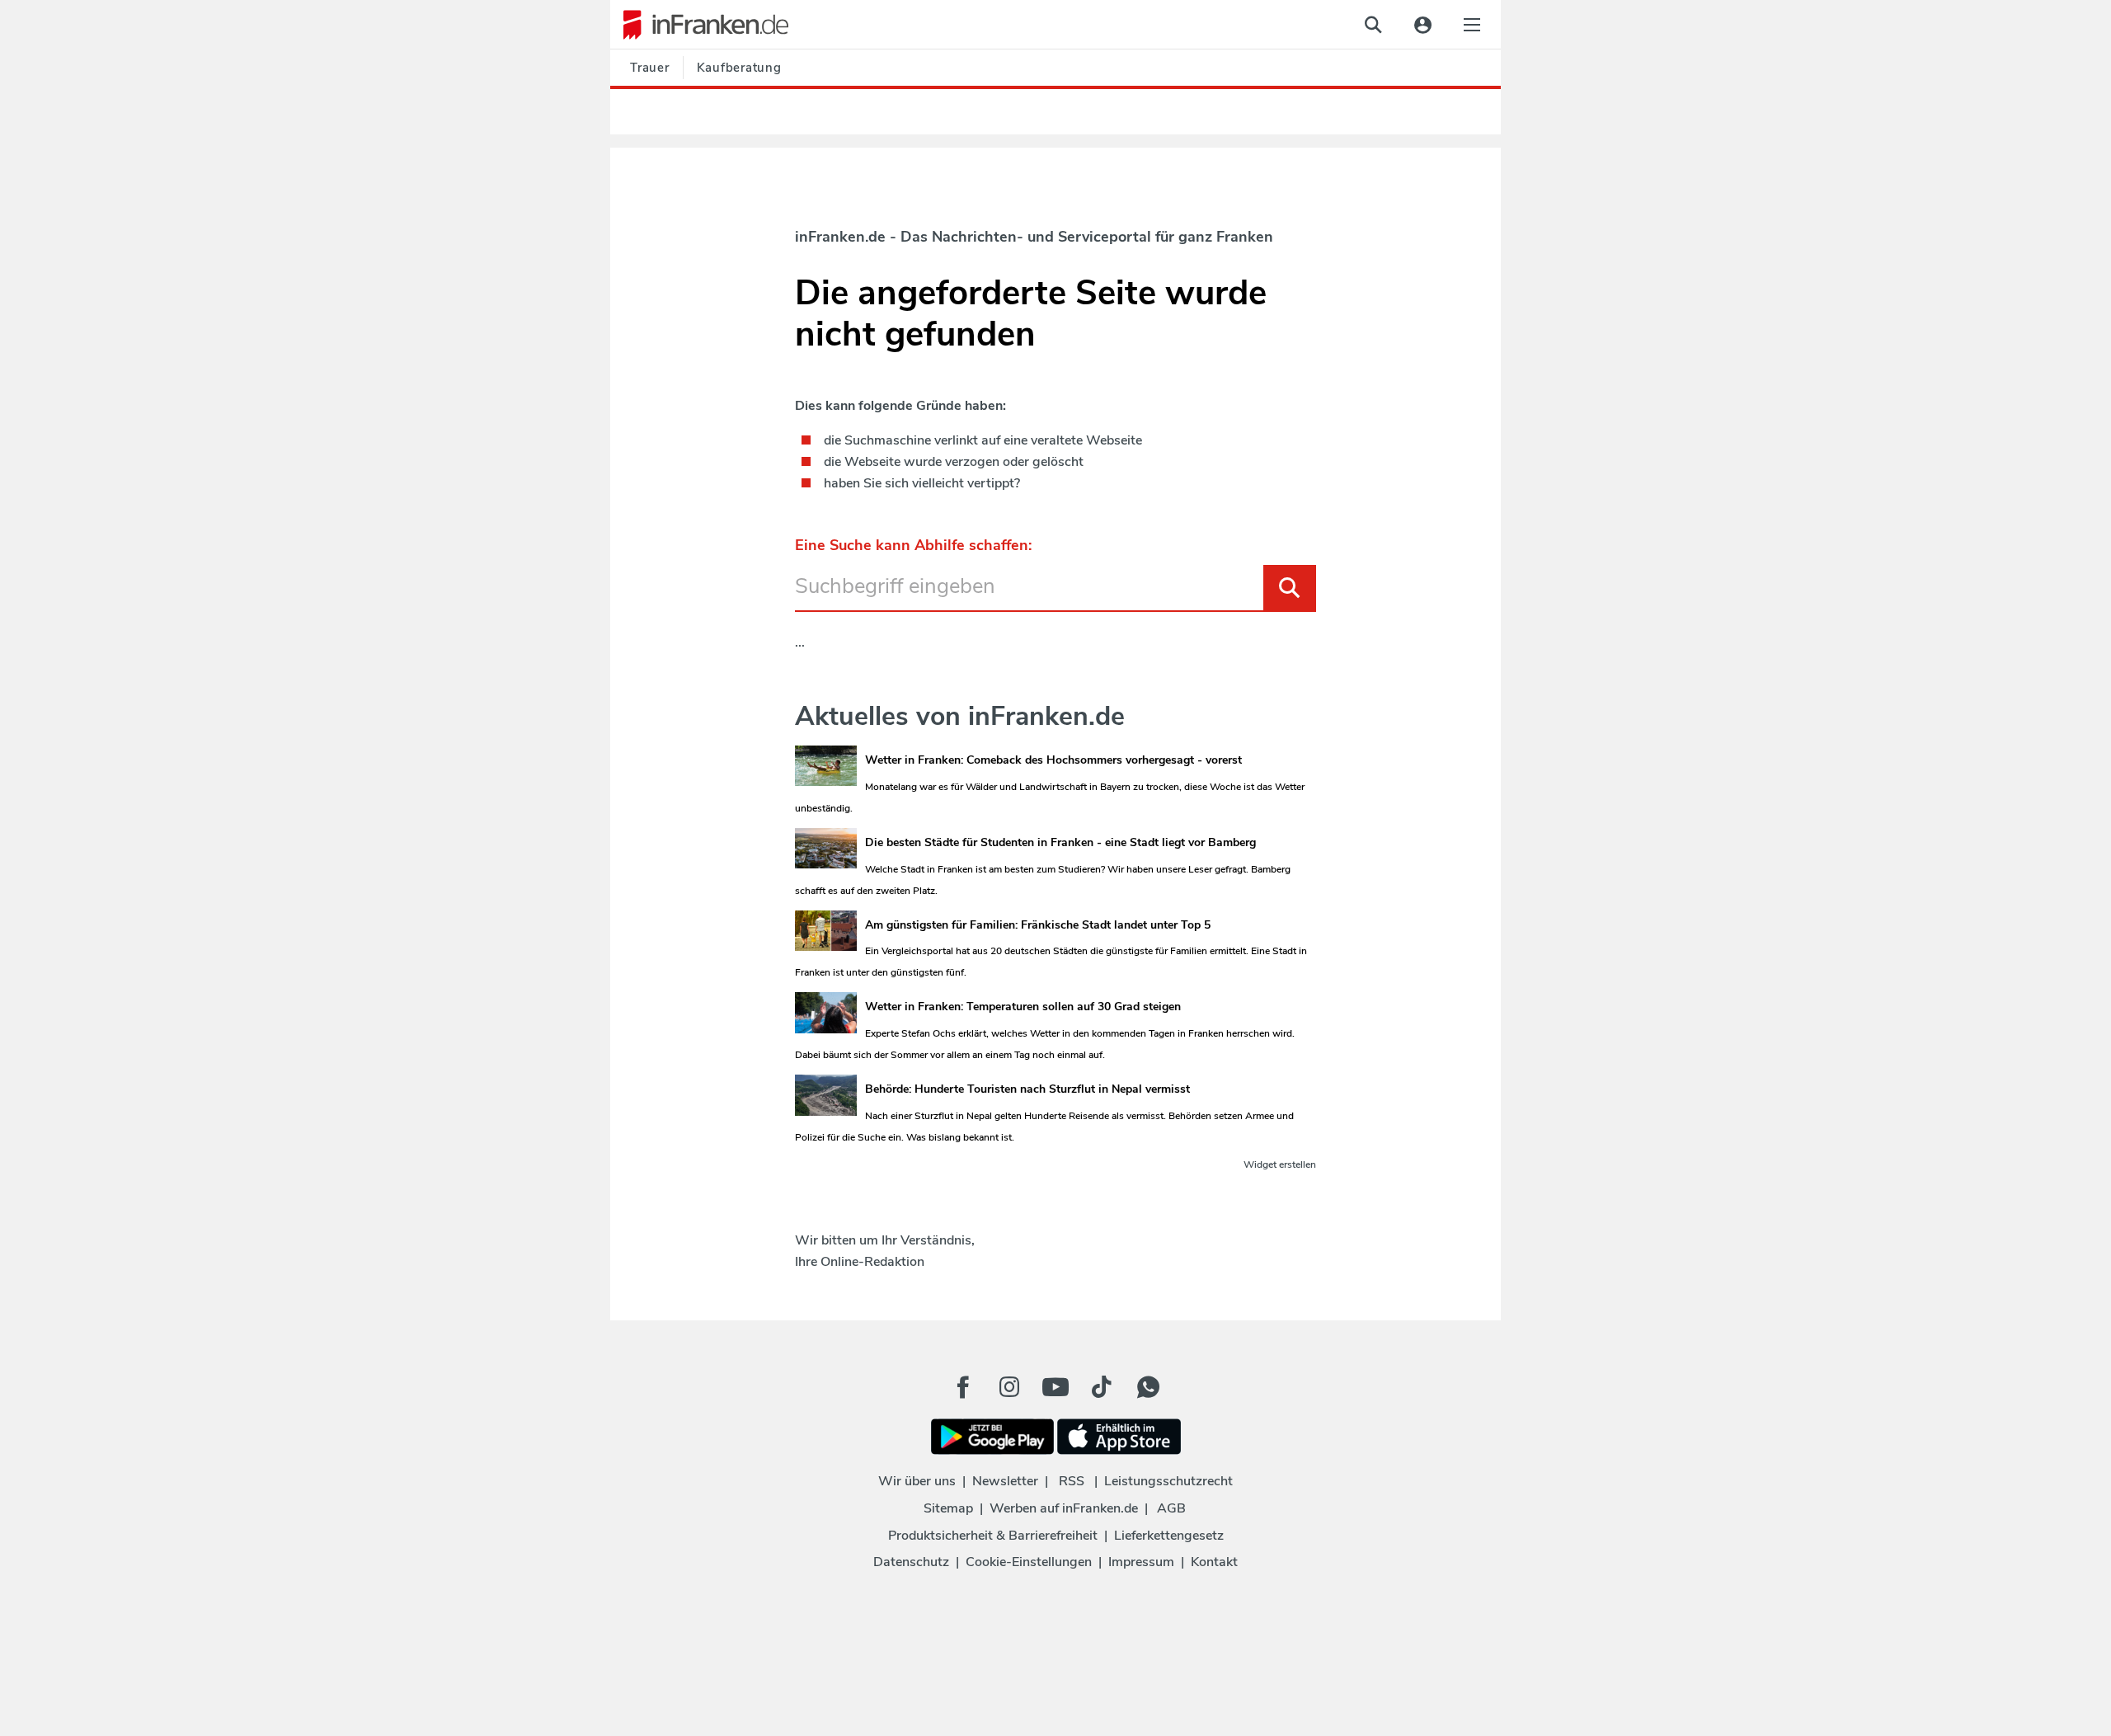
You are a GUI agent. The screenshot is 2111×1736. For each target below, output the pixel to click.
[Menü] (1472, 25)
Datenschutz (911, 1562)
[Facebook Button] (963, 1387)
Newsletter (1005, 1481)
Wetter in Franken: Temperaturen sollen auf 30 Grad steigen (1023, 1007)
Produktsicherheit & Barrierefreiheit (993, 1536)
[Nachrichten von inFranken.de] (699, 25)
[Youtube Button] (1055, 1387)
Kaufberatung (739, 68)
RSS (1072, 1481)
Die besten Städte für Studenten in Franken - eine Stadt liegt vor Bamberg (1060, 842)
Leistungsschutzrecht (1168, 1481)
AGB (1171, 1508)
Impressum (1141, 1562)
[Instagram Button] (1009, 1391)
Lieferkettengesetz (1169, 1536)
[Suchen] (1290, 588)
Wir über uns (917, 1481)
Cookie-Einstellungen (1029, 1562)
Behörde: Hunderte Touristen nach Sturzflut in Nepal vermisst (1027, 1089)
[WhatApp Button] (1148, 1387)
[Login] (1422, 25)
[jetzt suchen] (1373, 25)
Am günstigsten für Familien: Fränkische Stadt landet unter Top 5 (1038, 925)
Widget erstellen (1280, 1164)
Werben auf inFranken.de (1064, 1508)
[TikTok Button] (1102, 1387)
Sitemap (948, 1508)
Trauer (650, 68)
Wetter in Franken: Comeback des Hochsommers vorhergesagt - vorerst (1053, 760)
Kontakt (1214, 1562)
